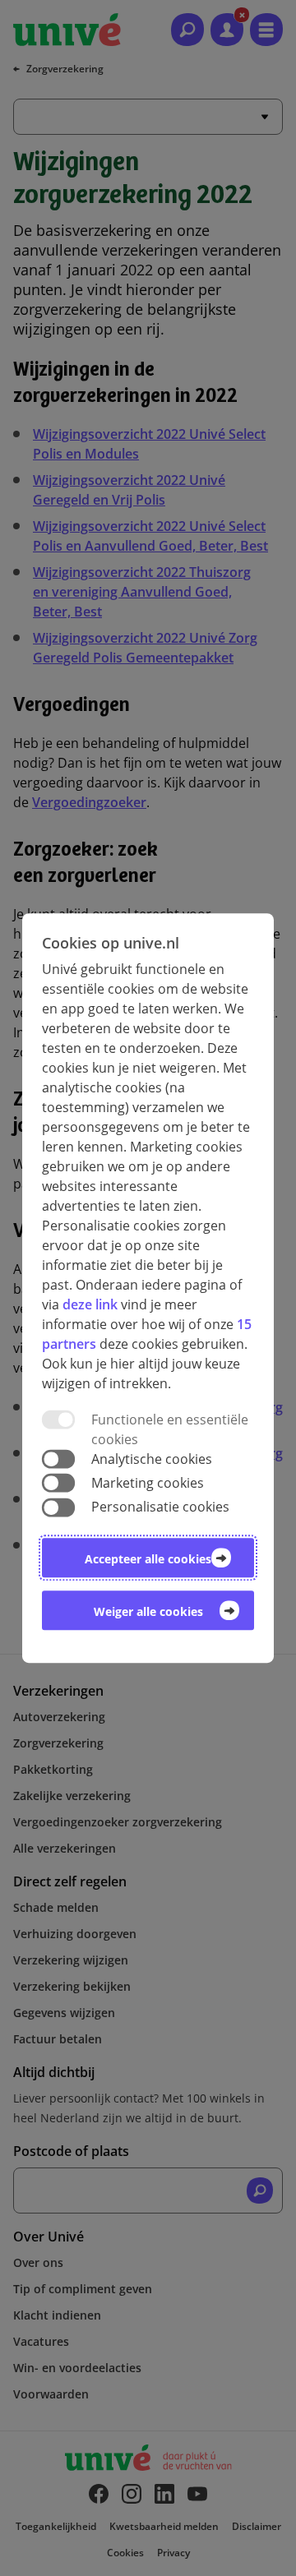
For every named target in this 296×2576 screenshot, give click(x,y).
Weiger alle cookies (148, 1611)
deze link (90, 1304)
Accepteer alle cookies (148, 1559)
